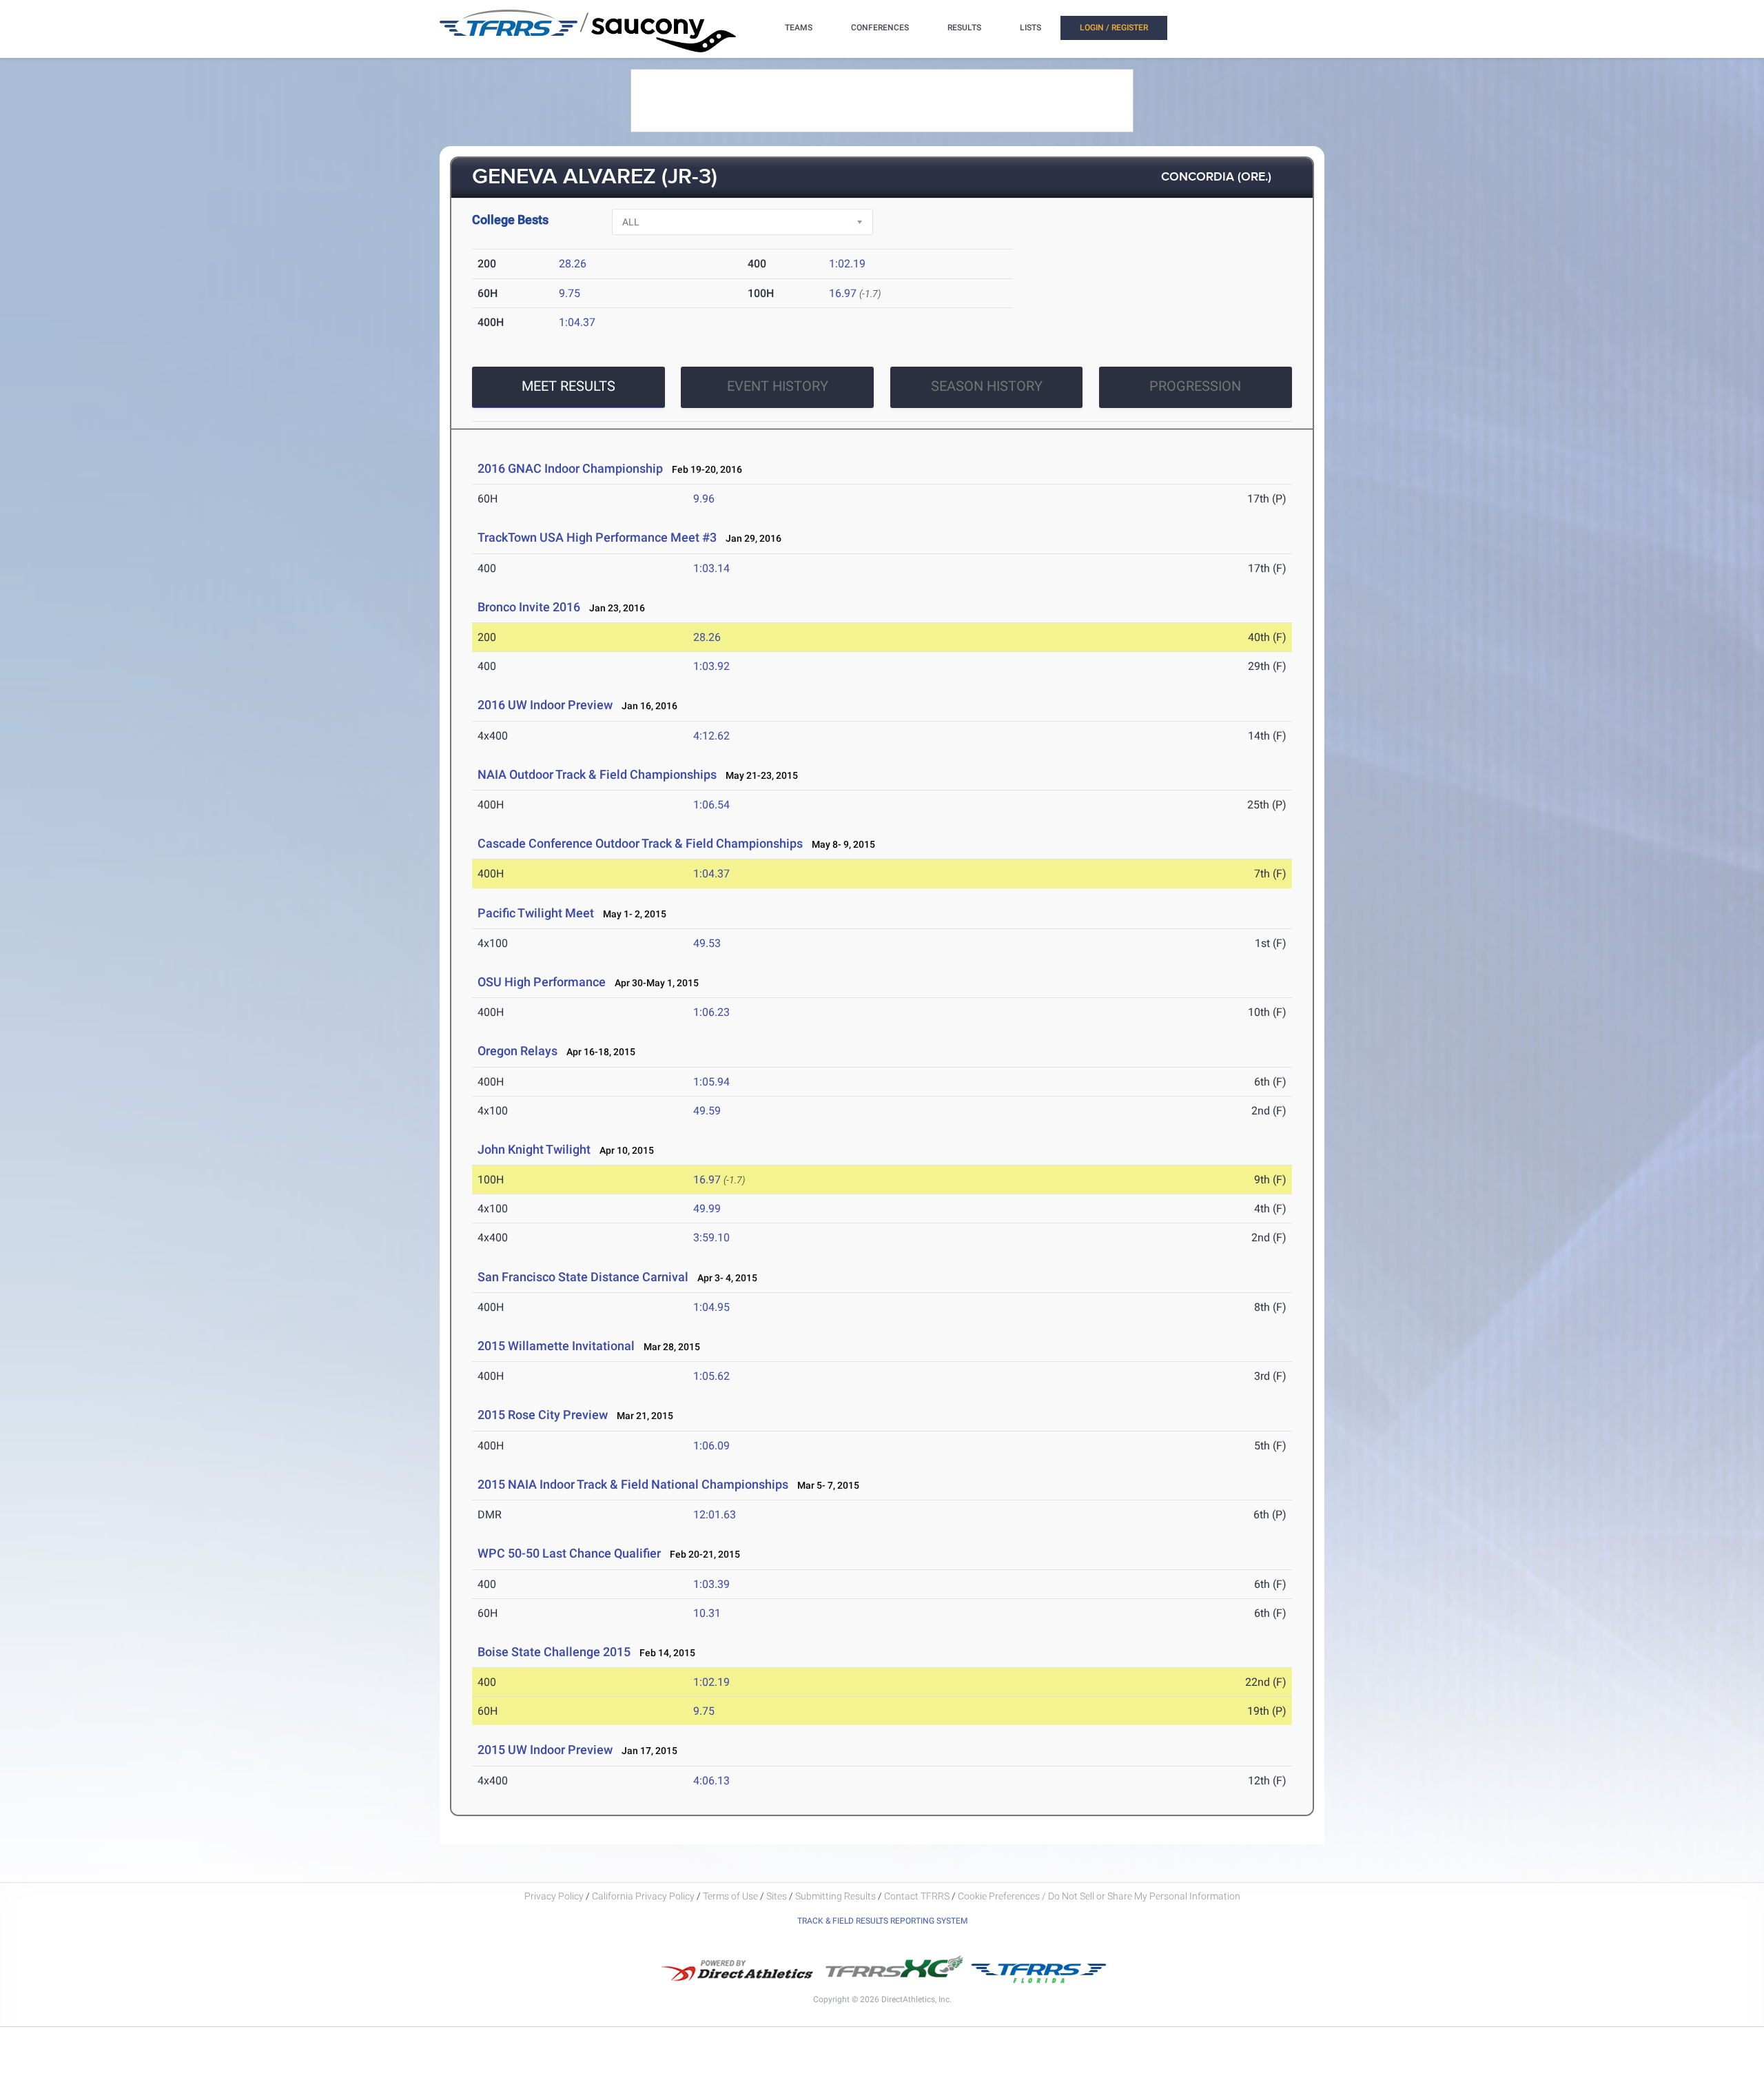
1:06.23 (711, 1012)
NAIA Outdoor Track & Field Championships (597, 774)
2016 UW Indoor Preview (545, 705)
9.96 (704, 499)
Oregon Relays (517, 1051)
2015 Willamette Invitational (556, 1346)
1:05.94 (711, 1082)
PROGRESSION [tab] (1195, 386)
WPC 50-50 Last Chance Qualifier (569, 1553)
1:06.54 (711, 805)
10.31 (707, 1613)
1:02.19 (847, 264)
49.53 (707, 943)
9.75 (570, 293)
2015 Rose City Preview (543, 1415)
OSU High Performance (542, 982)
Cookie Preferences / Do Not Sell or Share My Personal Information (1099, 1896)
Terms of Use (730, 1896)
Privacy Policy (554, 1896)
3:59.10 (711, 1237)
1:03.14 (711, 568)
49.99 (707, 1209)
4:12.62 (711, 736)
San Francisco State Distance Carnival (583, 1277)
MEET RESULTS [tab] (568, 386)
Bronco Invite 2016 (529, 607)
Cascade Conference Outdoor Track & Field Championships (640, 843)
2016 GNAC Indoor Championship (570, 468)
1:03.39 (711, 1584)
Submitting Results (835, 1896)
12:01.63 (715, 1515)
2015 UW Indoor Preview (545, 1750)
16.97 (843, 293)
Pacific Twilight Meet (536, 913)
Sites (777, 1896)
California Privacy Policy (643, 1896)
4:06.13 (711, 1781)
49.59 (707, 1111)
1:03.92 (711, 666)
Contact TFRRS (918, 1896)
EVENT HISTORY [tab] (778, 386)
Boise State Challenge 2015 (554, 1652)
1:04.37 (577, 322)
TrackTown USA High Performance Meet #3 (597, 537)
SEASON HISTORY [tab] (987, 386)
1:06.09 (711, 1446)
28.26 (573, 264)
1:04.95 (711, 1307)
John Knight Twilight (534, 1149)
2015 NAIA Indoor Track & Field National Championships (633, 1484)
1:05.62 (711, 1376)
